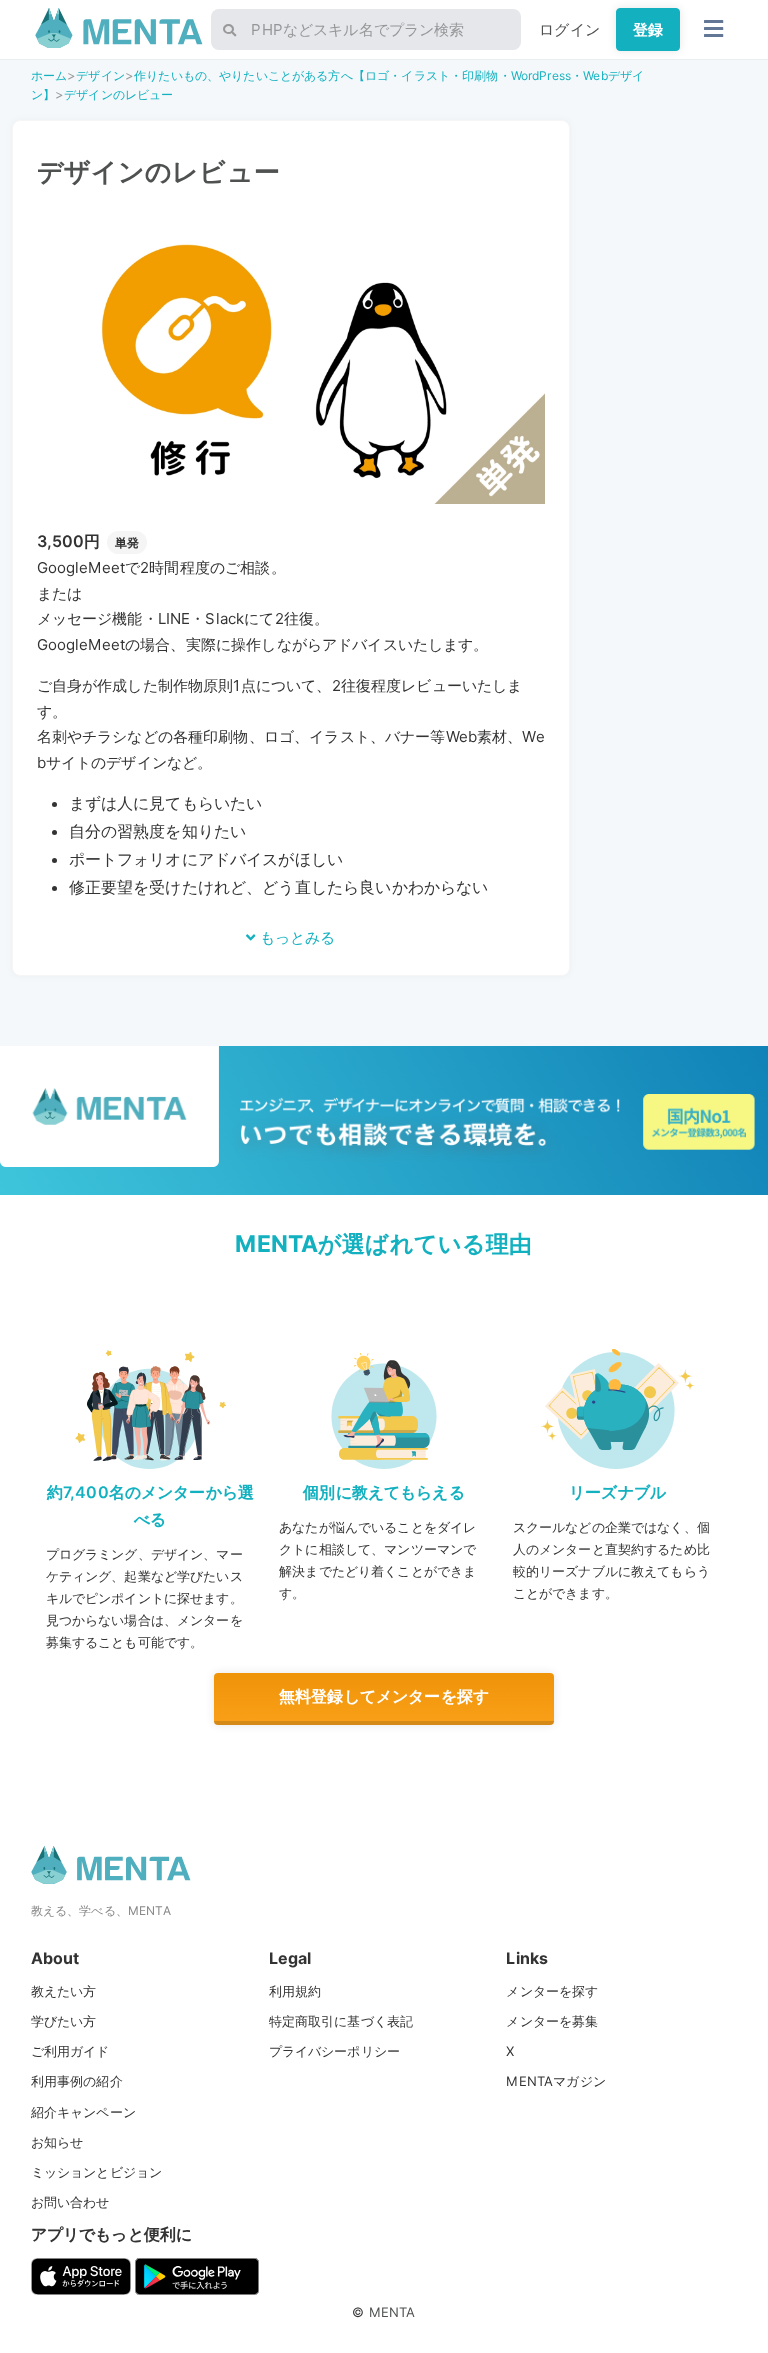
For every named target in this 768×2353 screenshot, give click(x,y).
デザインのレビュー (118, 94)
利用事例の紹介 (77, 2081)
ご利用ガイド (70, 2051)
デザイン (100, 75)
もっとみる (295, 937)
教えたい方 (64, 1991)
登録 (648, 29)
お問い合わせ (70, 2202)
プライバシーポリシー (335, 2051)
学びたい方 (64, 2021)
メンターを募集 (552, 2021)
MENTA (392, 2312)
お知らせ (57, 2142)
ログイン (569, 29)
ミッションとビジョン (97, 2172)
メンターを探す (552, 1991)
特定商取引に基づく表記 (341, 2021)
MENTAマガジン (555, 2081)
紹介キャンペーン (83, 2112)
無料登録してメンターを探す (384, 1696)
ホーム (49, 75)
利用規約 (295, 1991)
